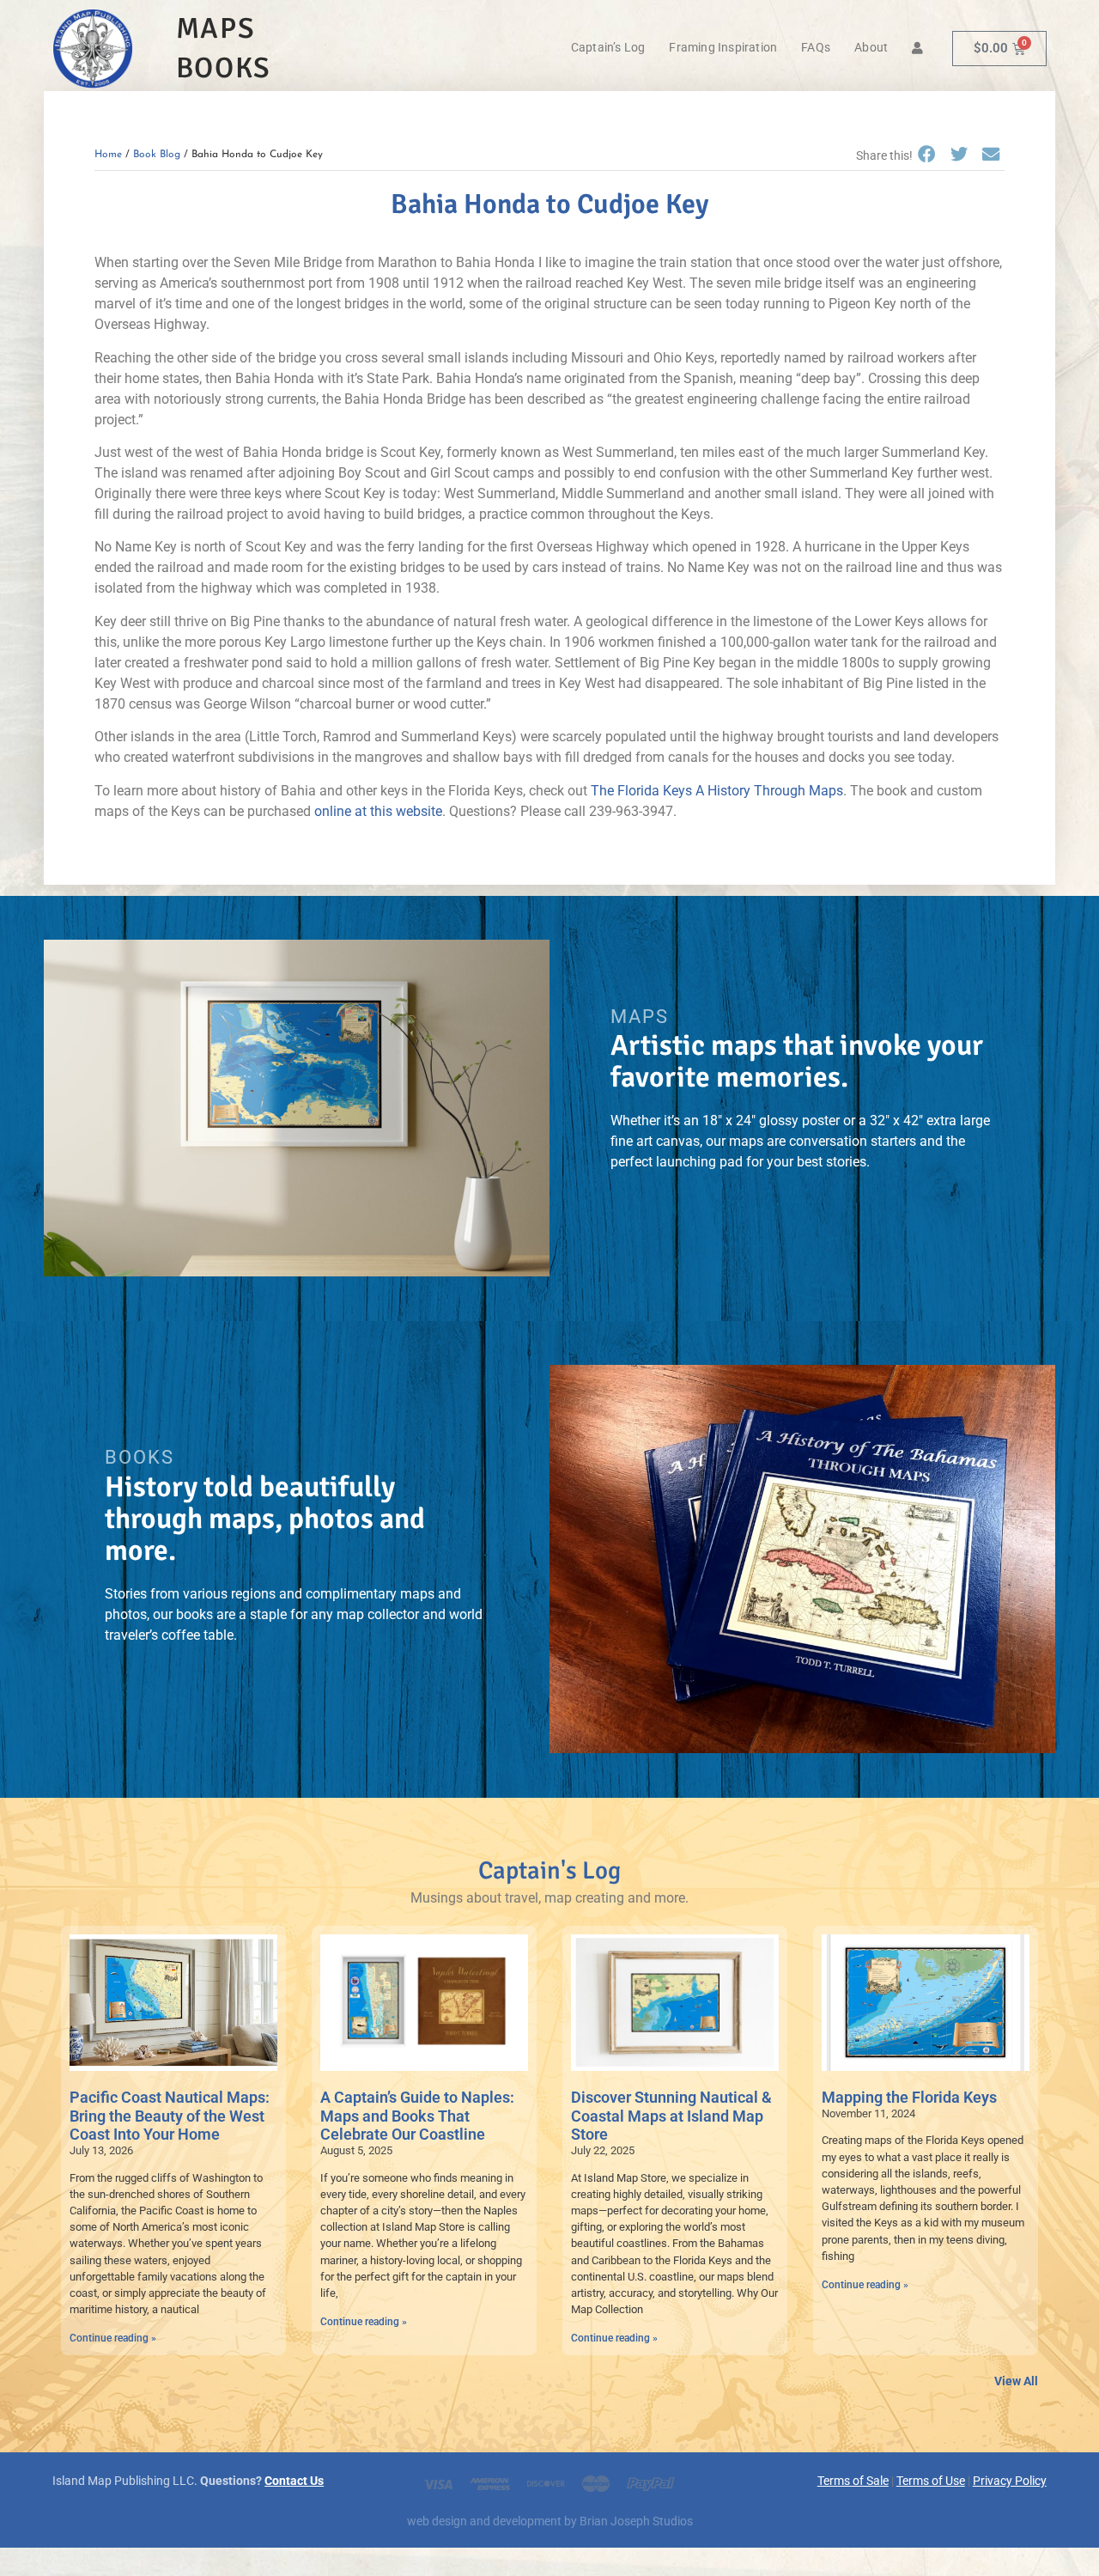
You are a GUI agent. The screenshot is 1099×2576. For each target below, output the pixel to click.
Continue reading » (113, 2338)
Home (108, 155)
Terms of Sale (853, 2481)
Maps (216, 28)
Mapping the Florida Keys (909, 2097)
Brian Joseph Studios (636, 2521)
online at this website (378, 811)
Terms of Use (931, 2481)
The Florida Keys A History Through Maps (717, 791)
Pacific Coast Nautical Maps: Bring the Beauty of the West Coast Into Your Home (170, 2116)
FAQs (816, 48)
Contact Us (294, 2481)
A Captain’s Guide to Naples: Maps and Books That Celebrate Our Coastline (417, 2116)
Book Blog (157, 155)
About (871, 48)
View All (1016, 2381)
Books (224, 68)
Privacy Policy (1010, 2481)
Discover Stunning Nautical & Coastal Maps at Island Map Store (671, 2116)
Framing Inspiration (723, 48)
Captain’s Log (608, 48)
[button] (926, 155)
